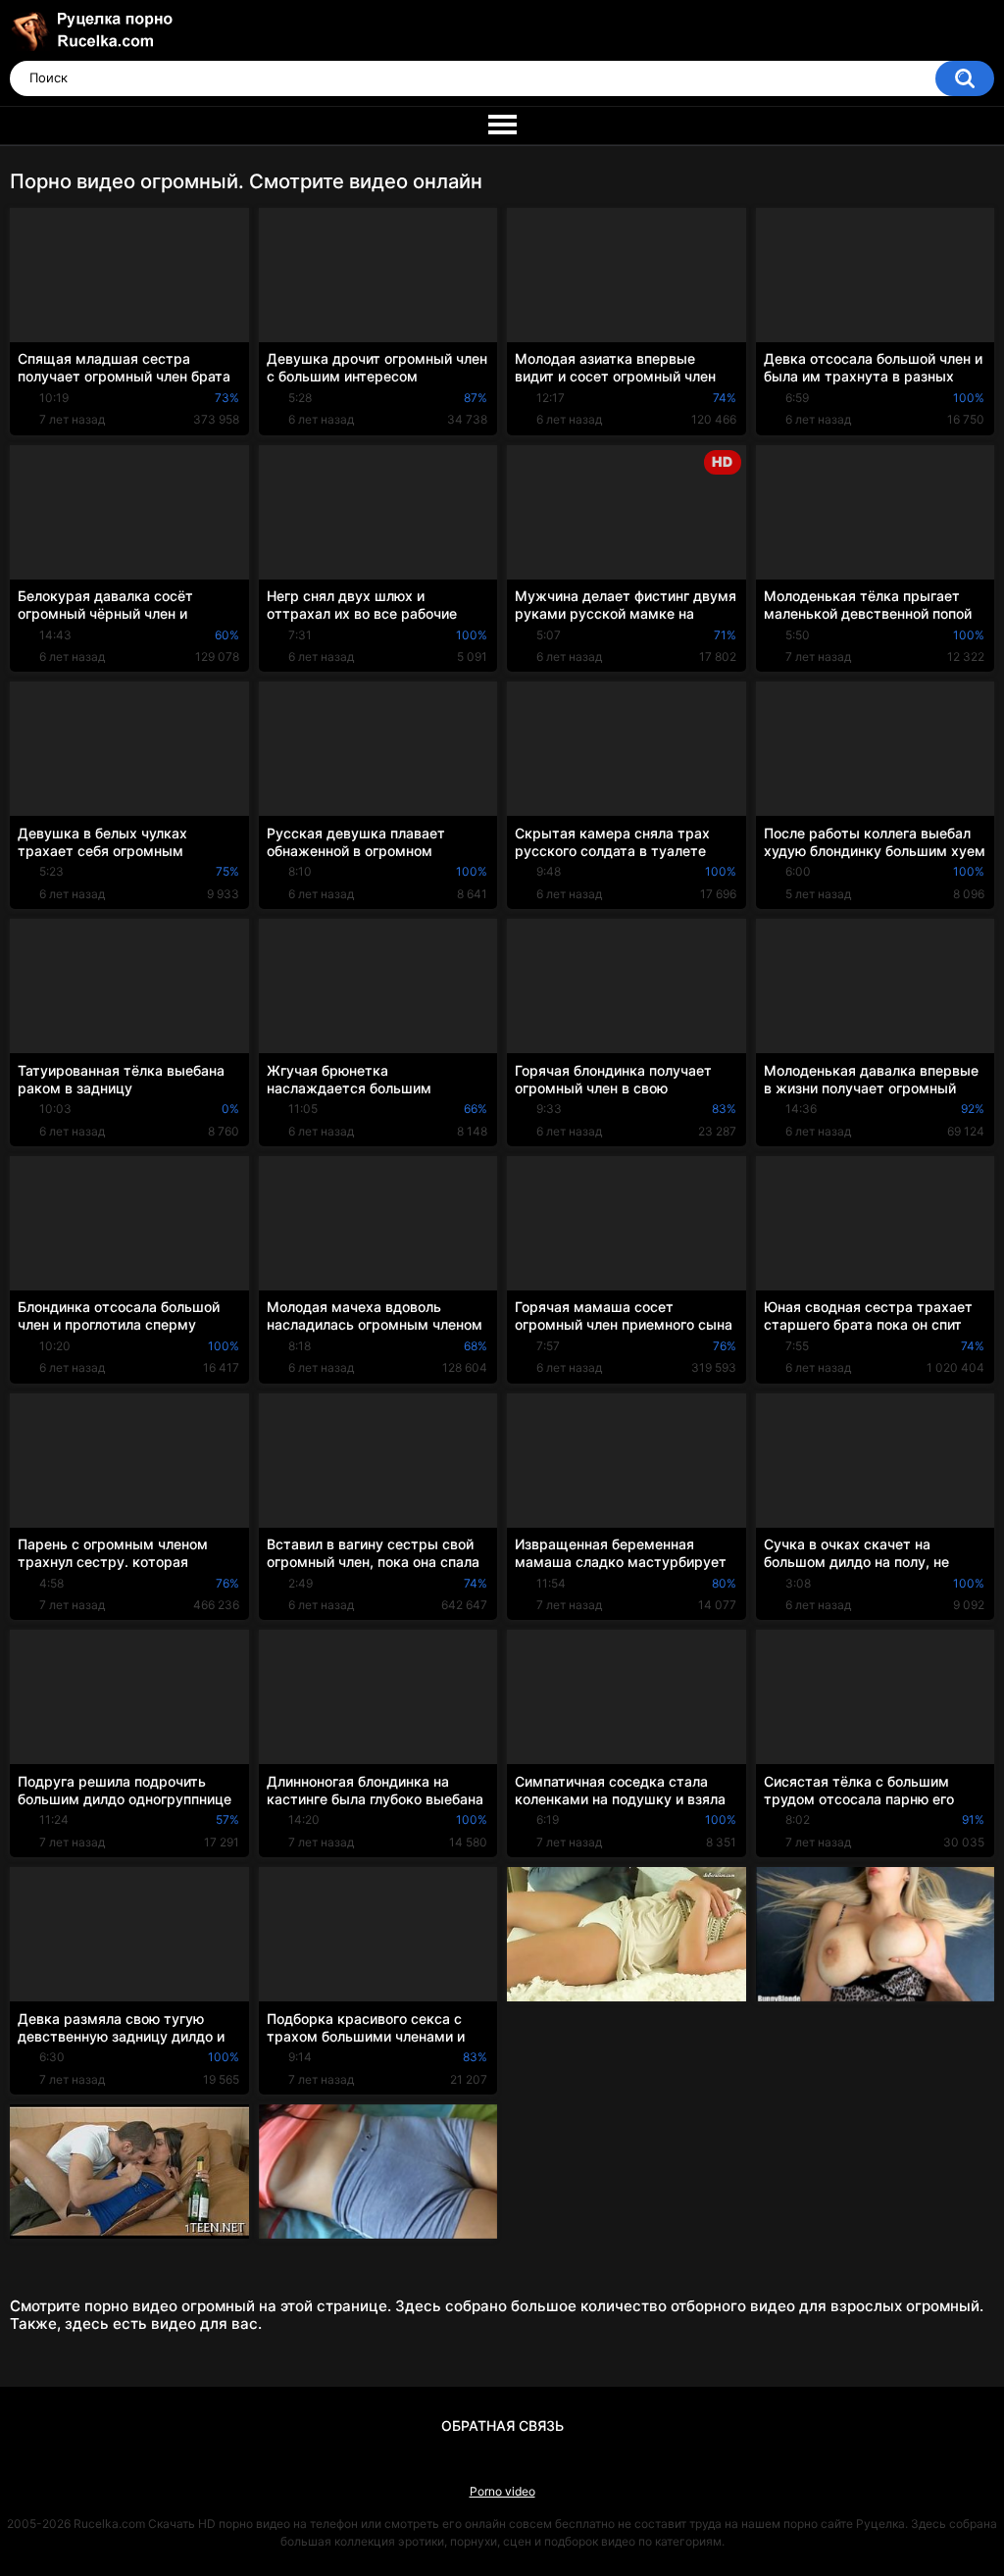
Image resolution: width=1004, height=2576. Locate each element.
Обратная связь (502, 2425)
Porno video (502, 2491)
